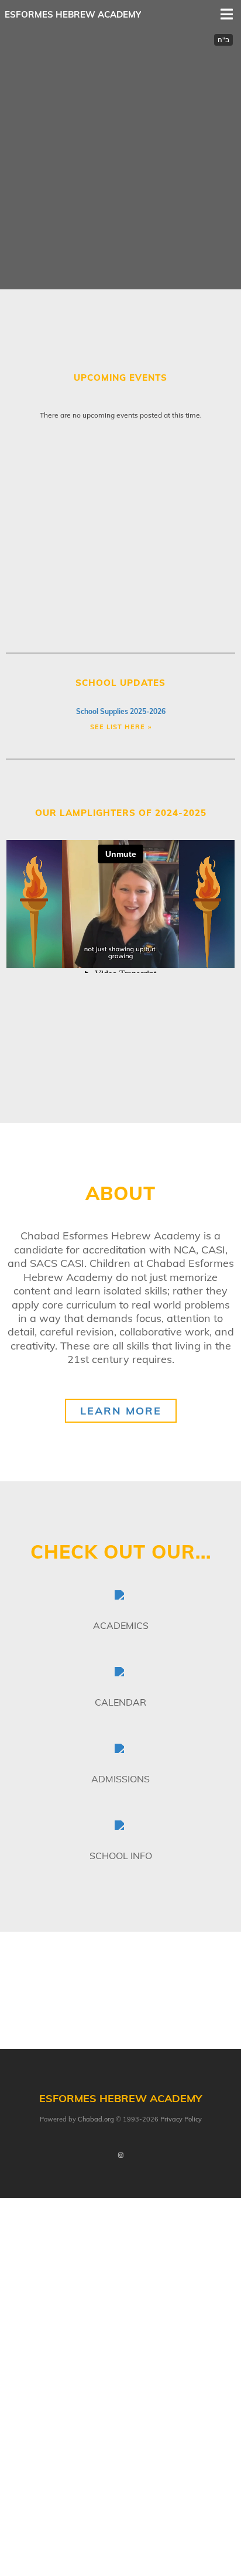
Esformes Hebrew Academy (73, 14)
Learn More (121, 1411)
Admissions (120, 1779)
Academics (121, 1625)
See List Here (118, 727)
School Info (121, 1856)
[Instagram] (120, 2156)
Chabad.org (96, 2119)
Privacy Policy (181, 2119)
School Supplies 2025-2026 (121, 711)
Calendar (120, 1702)
